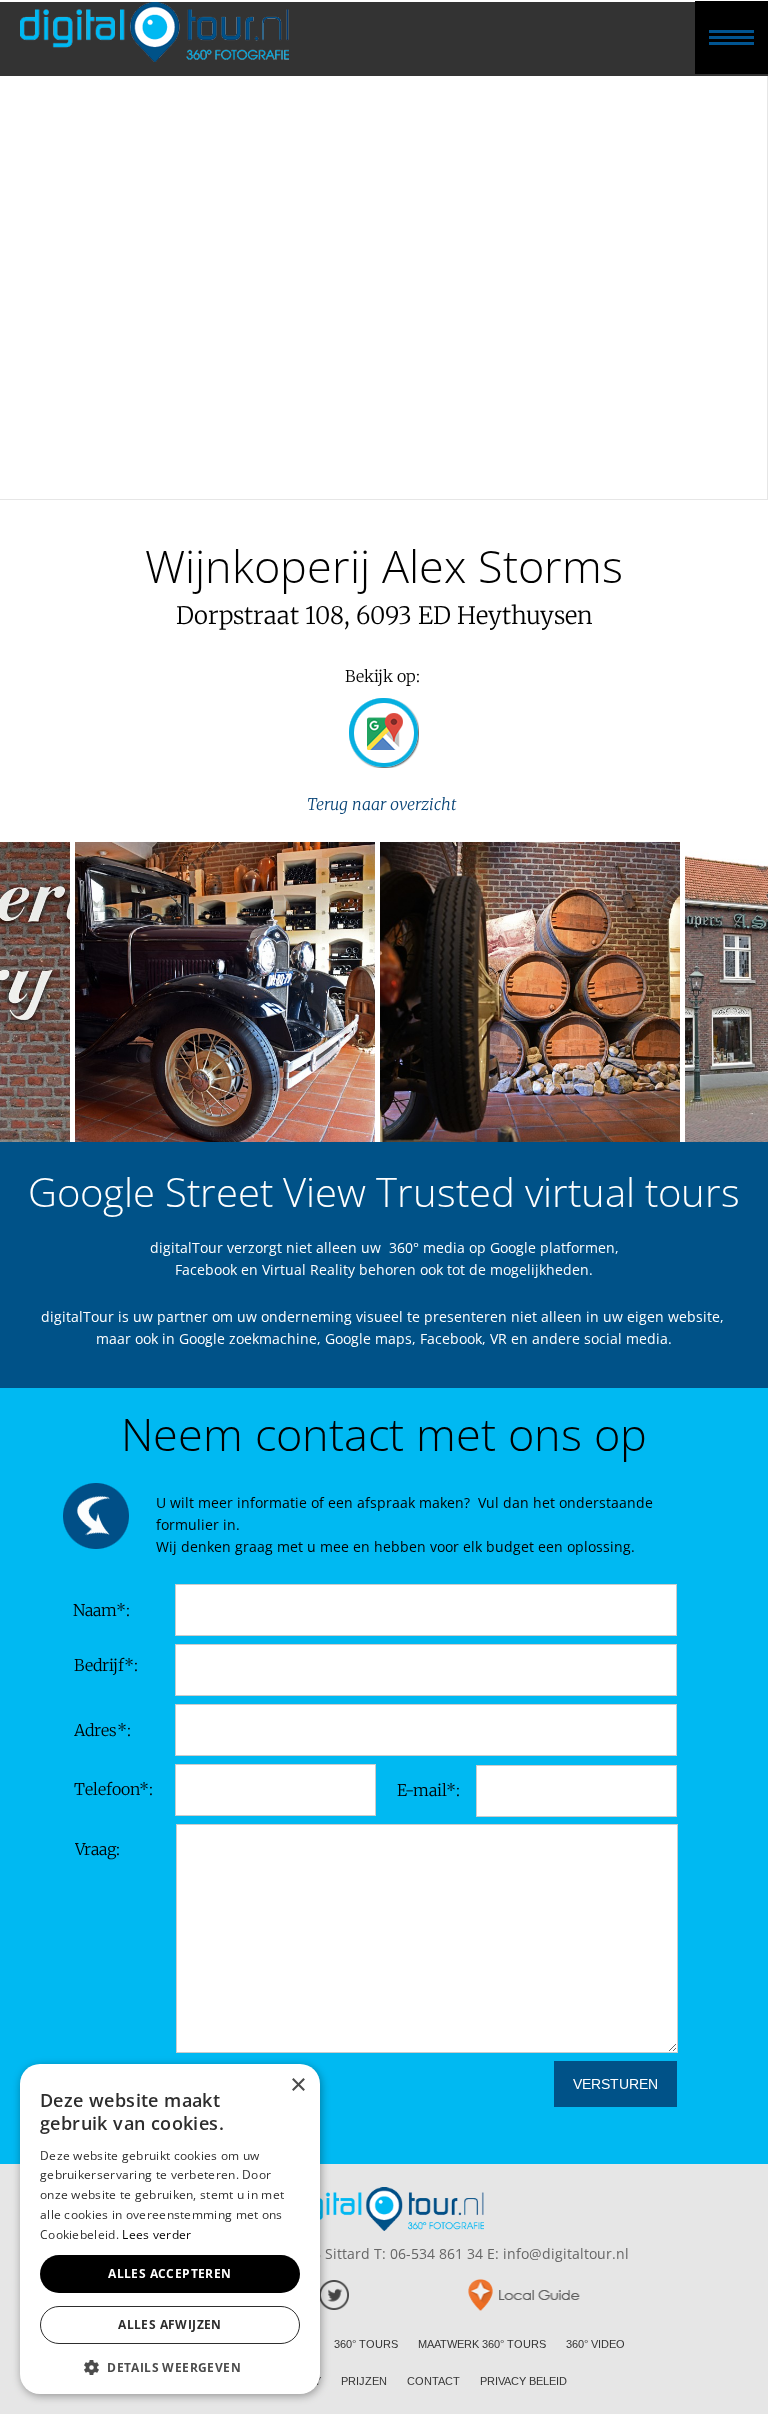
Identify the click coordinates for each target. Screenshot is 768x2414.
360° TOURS (366, 2344)
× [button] (297, 2085)
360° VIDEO (595, 2344)
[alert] (170, 2229)
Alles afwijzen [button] (170, 2324)
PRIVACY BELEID (523, 2381)
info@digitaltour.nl (566, 2253)
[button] (170, 2365)
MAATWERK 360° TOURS (482, 2344)
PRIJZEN (364, 2381)
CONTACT (433, 2381)
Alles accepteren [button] (169, 2273)
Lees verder (156, 2234)
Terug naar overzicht (383, 804)
